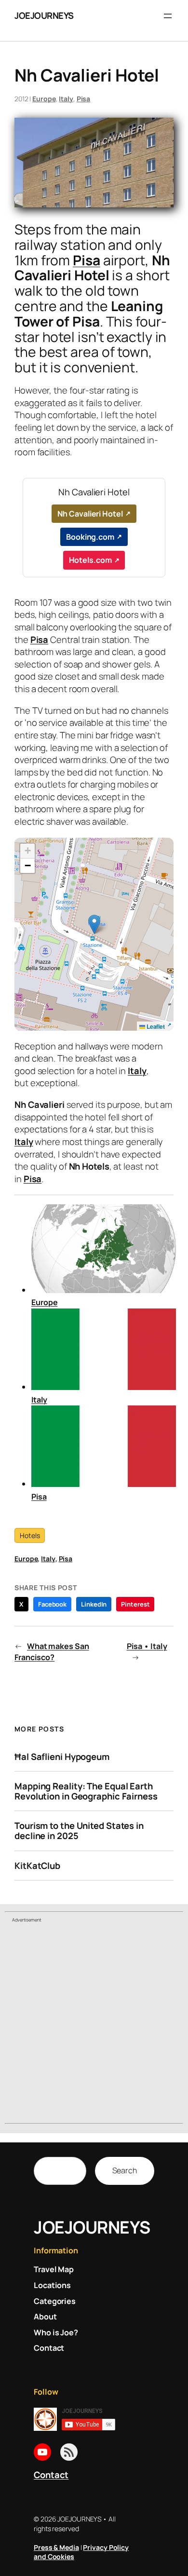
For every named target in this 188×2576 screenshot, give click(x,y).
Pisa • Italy (147, 1646)
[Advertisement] (94, 2025)
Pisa (84, 99)
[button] (94, 924)
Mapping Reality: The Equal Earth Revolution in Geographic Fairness (86, 1791)
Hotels (30, 1535)
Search (125, 2170)
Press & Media (56, 2547)
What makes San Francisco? (52, 1652)
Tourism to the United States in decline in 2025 (79, 1831)
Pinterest (135, 1604)
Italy (66, 99)
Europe (44, 99)
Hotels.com (90, 560)
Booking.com (90, 537)
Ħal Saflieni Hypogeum (62, 1757)
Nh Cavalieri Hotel (90, 514)
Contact (51, 2475)
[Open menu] (168, 16)
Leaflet (155, 1026)
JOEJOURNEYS (44, 15)
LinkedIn (94, 1604)
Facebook (52, 1604)
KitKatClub (37, 1866)
